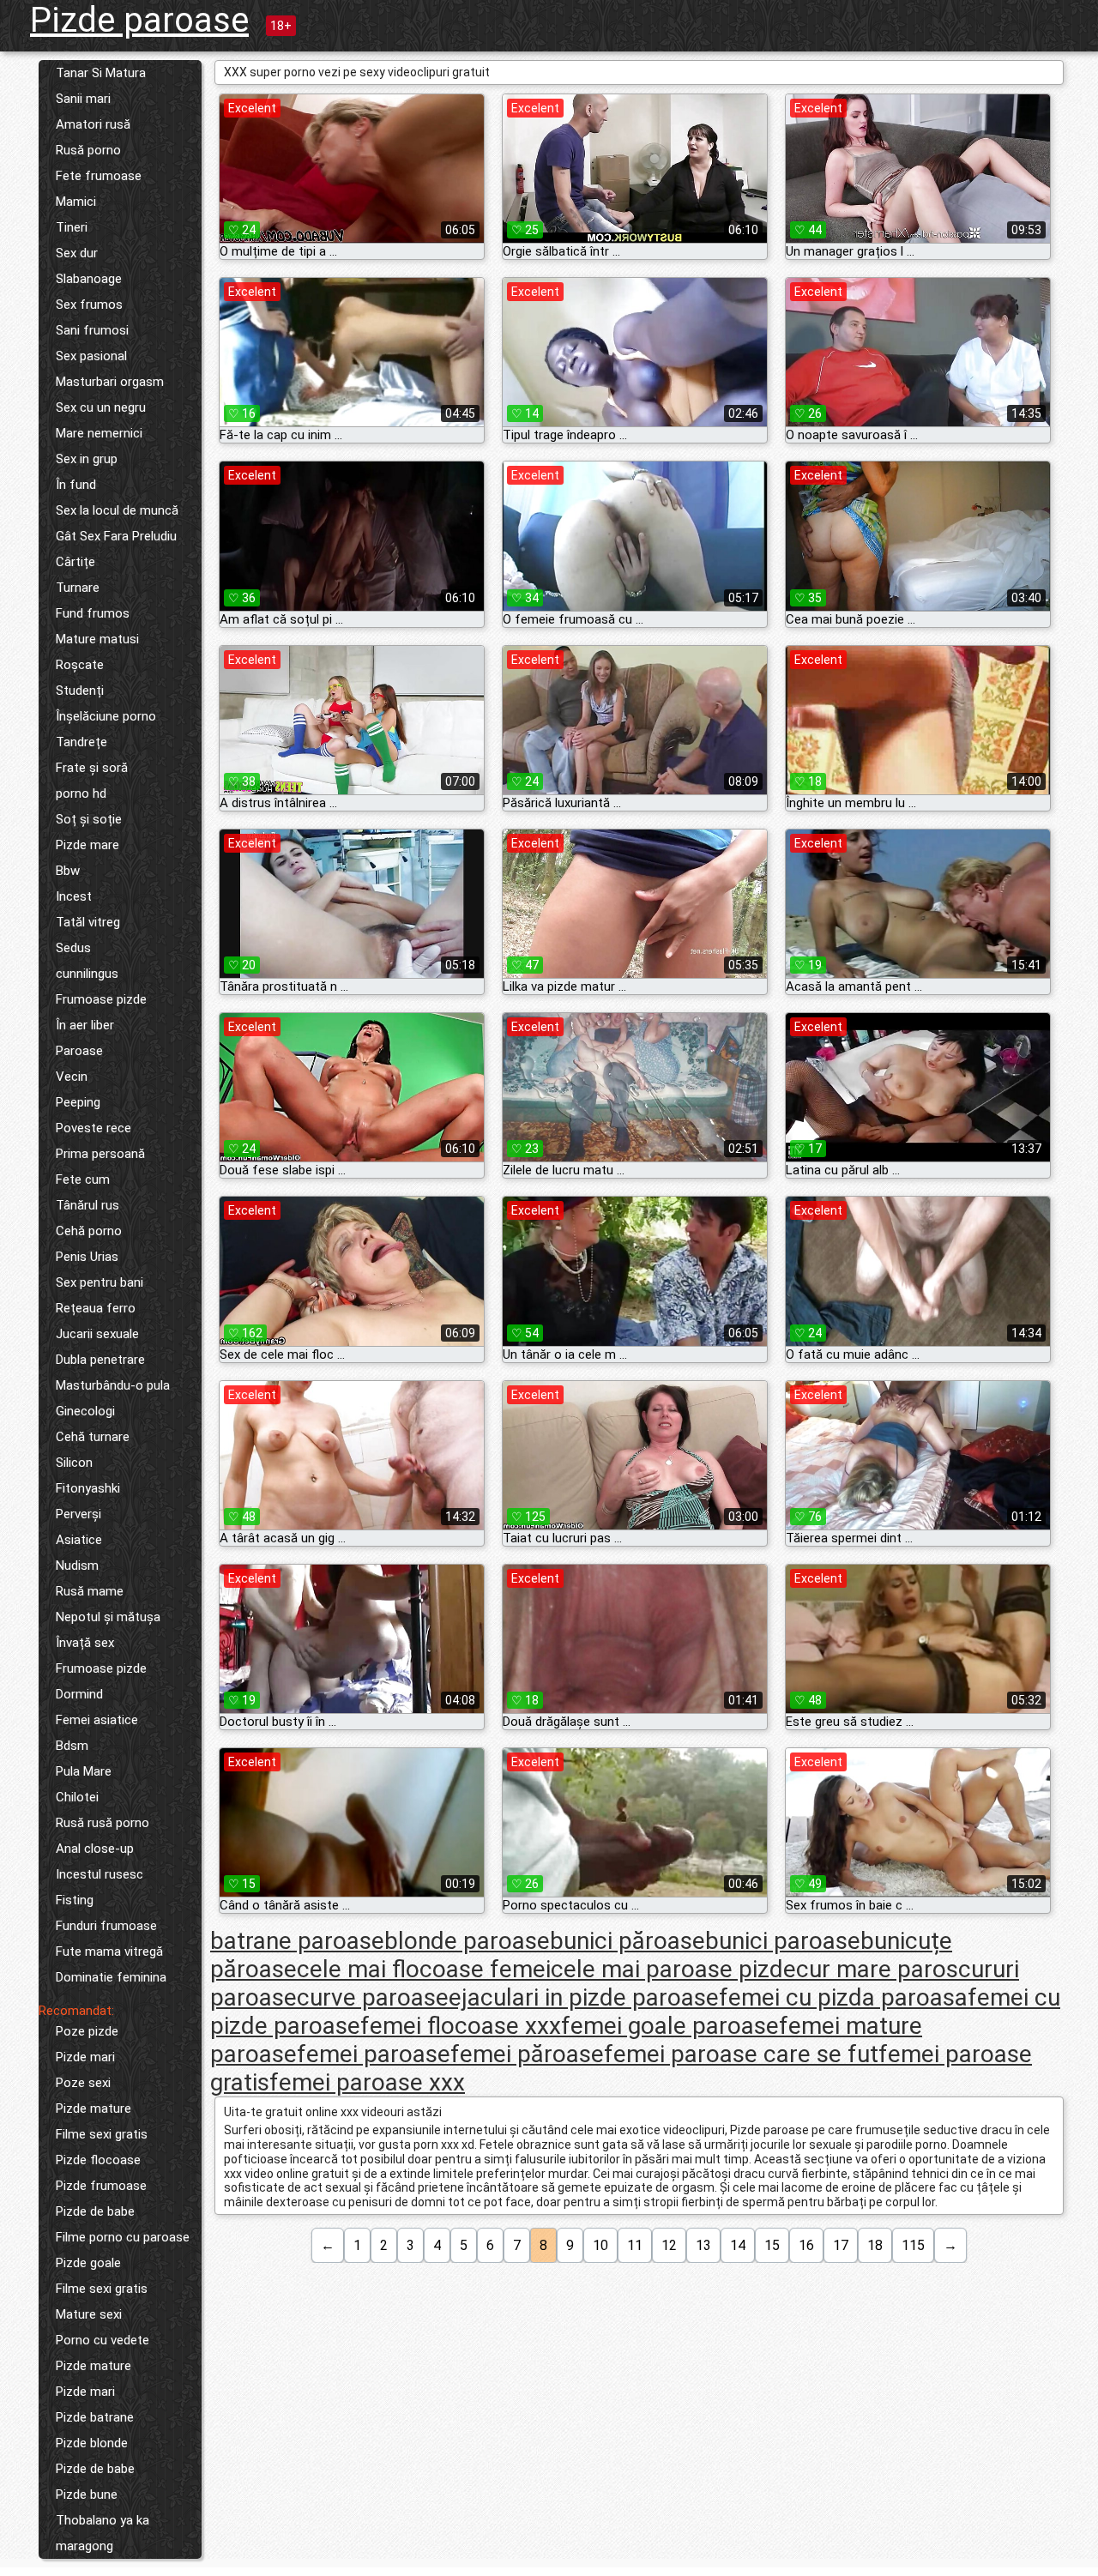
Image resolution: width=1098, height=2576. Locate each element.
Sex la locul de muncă (117, 510)
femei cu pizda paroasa (843, 1997)
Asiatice (79, 1540)
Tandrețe (81, 742)
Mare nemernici (99, 433)
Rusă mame (90, 1591)
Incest (74, 896)
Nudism (77, 1566)
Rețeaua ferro (96, 1308)
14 (738, 2245)
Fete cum (83, 1179)
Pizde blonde (92, 2443)
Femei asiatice (97, 1720)
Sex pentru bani (100, 1282)
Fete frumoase (99, 176)
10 (600, 2245)
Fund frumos (93, 613)
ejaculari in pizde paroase (584, 1997)
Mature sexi (89, 2314)
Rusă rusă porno (103, 1823)
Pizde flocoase (98, 2160)
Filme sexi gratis (102, 2134)
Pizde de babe (95, 2211)
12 (669, 2245)
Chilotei (77, 1797)
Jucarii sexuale (97, 1334)
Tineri (72, 227)
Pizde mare (87, 845)
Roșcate (80, 665)
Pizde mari (85, 2057)
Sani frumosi (92, 330)
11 (635, 2245)
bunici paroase (783, 1941)
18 (875, 2245)
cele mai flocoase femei (424, 1969)
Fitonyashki (88, 1488)
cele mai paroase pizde (673, 1969)
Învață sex (85, 1643)
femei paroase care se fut (741, 2054)
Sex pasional (91, 356)
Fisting (75, 1900)
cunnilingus (87, 974)
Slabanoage (89, 279)
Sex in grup (87, 459)
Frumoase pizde (101, 999)
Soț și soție (89, 819)
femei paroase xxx (367, 2082)
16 (806, 2245)
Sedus (73, 948)
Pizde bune (87, 2495)
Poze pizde (87, 2031)
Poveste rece (94, 1128)
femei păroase (527, 2054)
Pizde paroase (139, 20)
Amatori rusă (93, 124)
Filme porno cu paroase (123, 2237)
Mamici (76, 202)
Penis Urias (87, 1257)
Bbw (68, 871)
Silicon (74, 1463)
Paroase (79, 1051)
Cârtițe (75, 562)
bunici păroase (627, 1941)
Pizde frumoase (101, 2186)
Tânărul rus (87, 1205)
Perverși (78, 1514)
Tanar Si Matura (101, 73)
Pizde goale (88, 2263)
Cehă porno (89, 1231)
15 (772, 2245)
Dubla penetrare (100, 1360)
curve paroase (373, 1997)
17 (841, 2245)
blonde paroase (467, 1941)
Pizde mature (94, 2108)
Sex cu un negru (101, 407)
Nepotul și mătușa (108, 1617)
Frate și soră (92, 768)
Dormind (79, 1694)
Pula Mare (84, 1771)
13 (703, 2245)
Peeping (78, 1102)
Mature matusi (97, 639)
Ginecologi (85, 1411)
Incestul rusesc (100, 1874)
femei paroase (374, 2054)
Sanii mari (83, 99)
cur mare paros (877, 1969)
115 (913, 2245)
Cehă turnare (93, 1437)
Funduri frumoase (106, 1926)
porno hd (81, 793)
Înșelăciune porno (106, 716)
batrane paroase (297, 1941)
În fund (76, 485)
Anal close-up (95, 1849)
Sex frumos (89, 305)
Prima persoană (100, 1154)
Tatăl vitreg (88, 922)
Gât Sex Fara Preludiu (116, 536)
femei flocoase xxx (461, 2026)
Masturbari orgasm (110, 382)
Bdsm (72, 1746)
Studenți (80, 691)
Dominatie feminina (111, 1977)
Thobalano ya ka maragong (103, 2533)
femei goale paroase (670, 2026)
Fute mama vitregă (109, 1952)
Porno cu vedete (103, 2340)
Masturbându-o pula (113, 1385)
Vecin (72, 1077)
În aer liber (85, 1025)
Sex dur (77, 253)
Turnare (78, 588)
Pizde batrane (95, 2417)
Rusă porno (88, 150)
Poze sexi (83, 2083)
